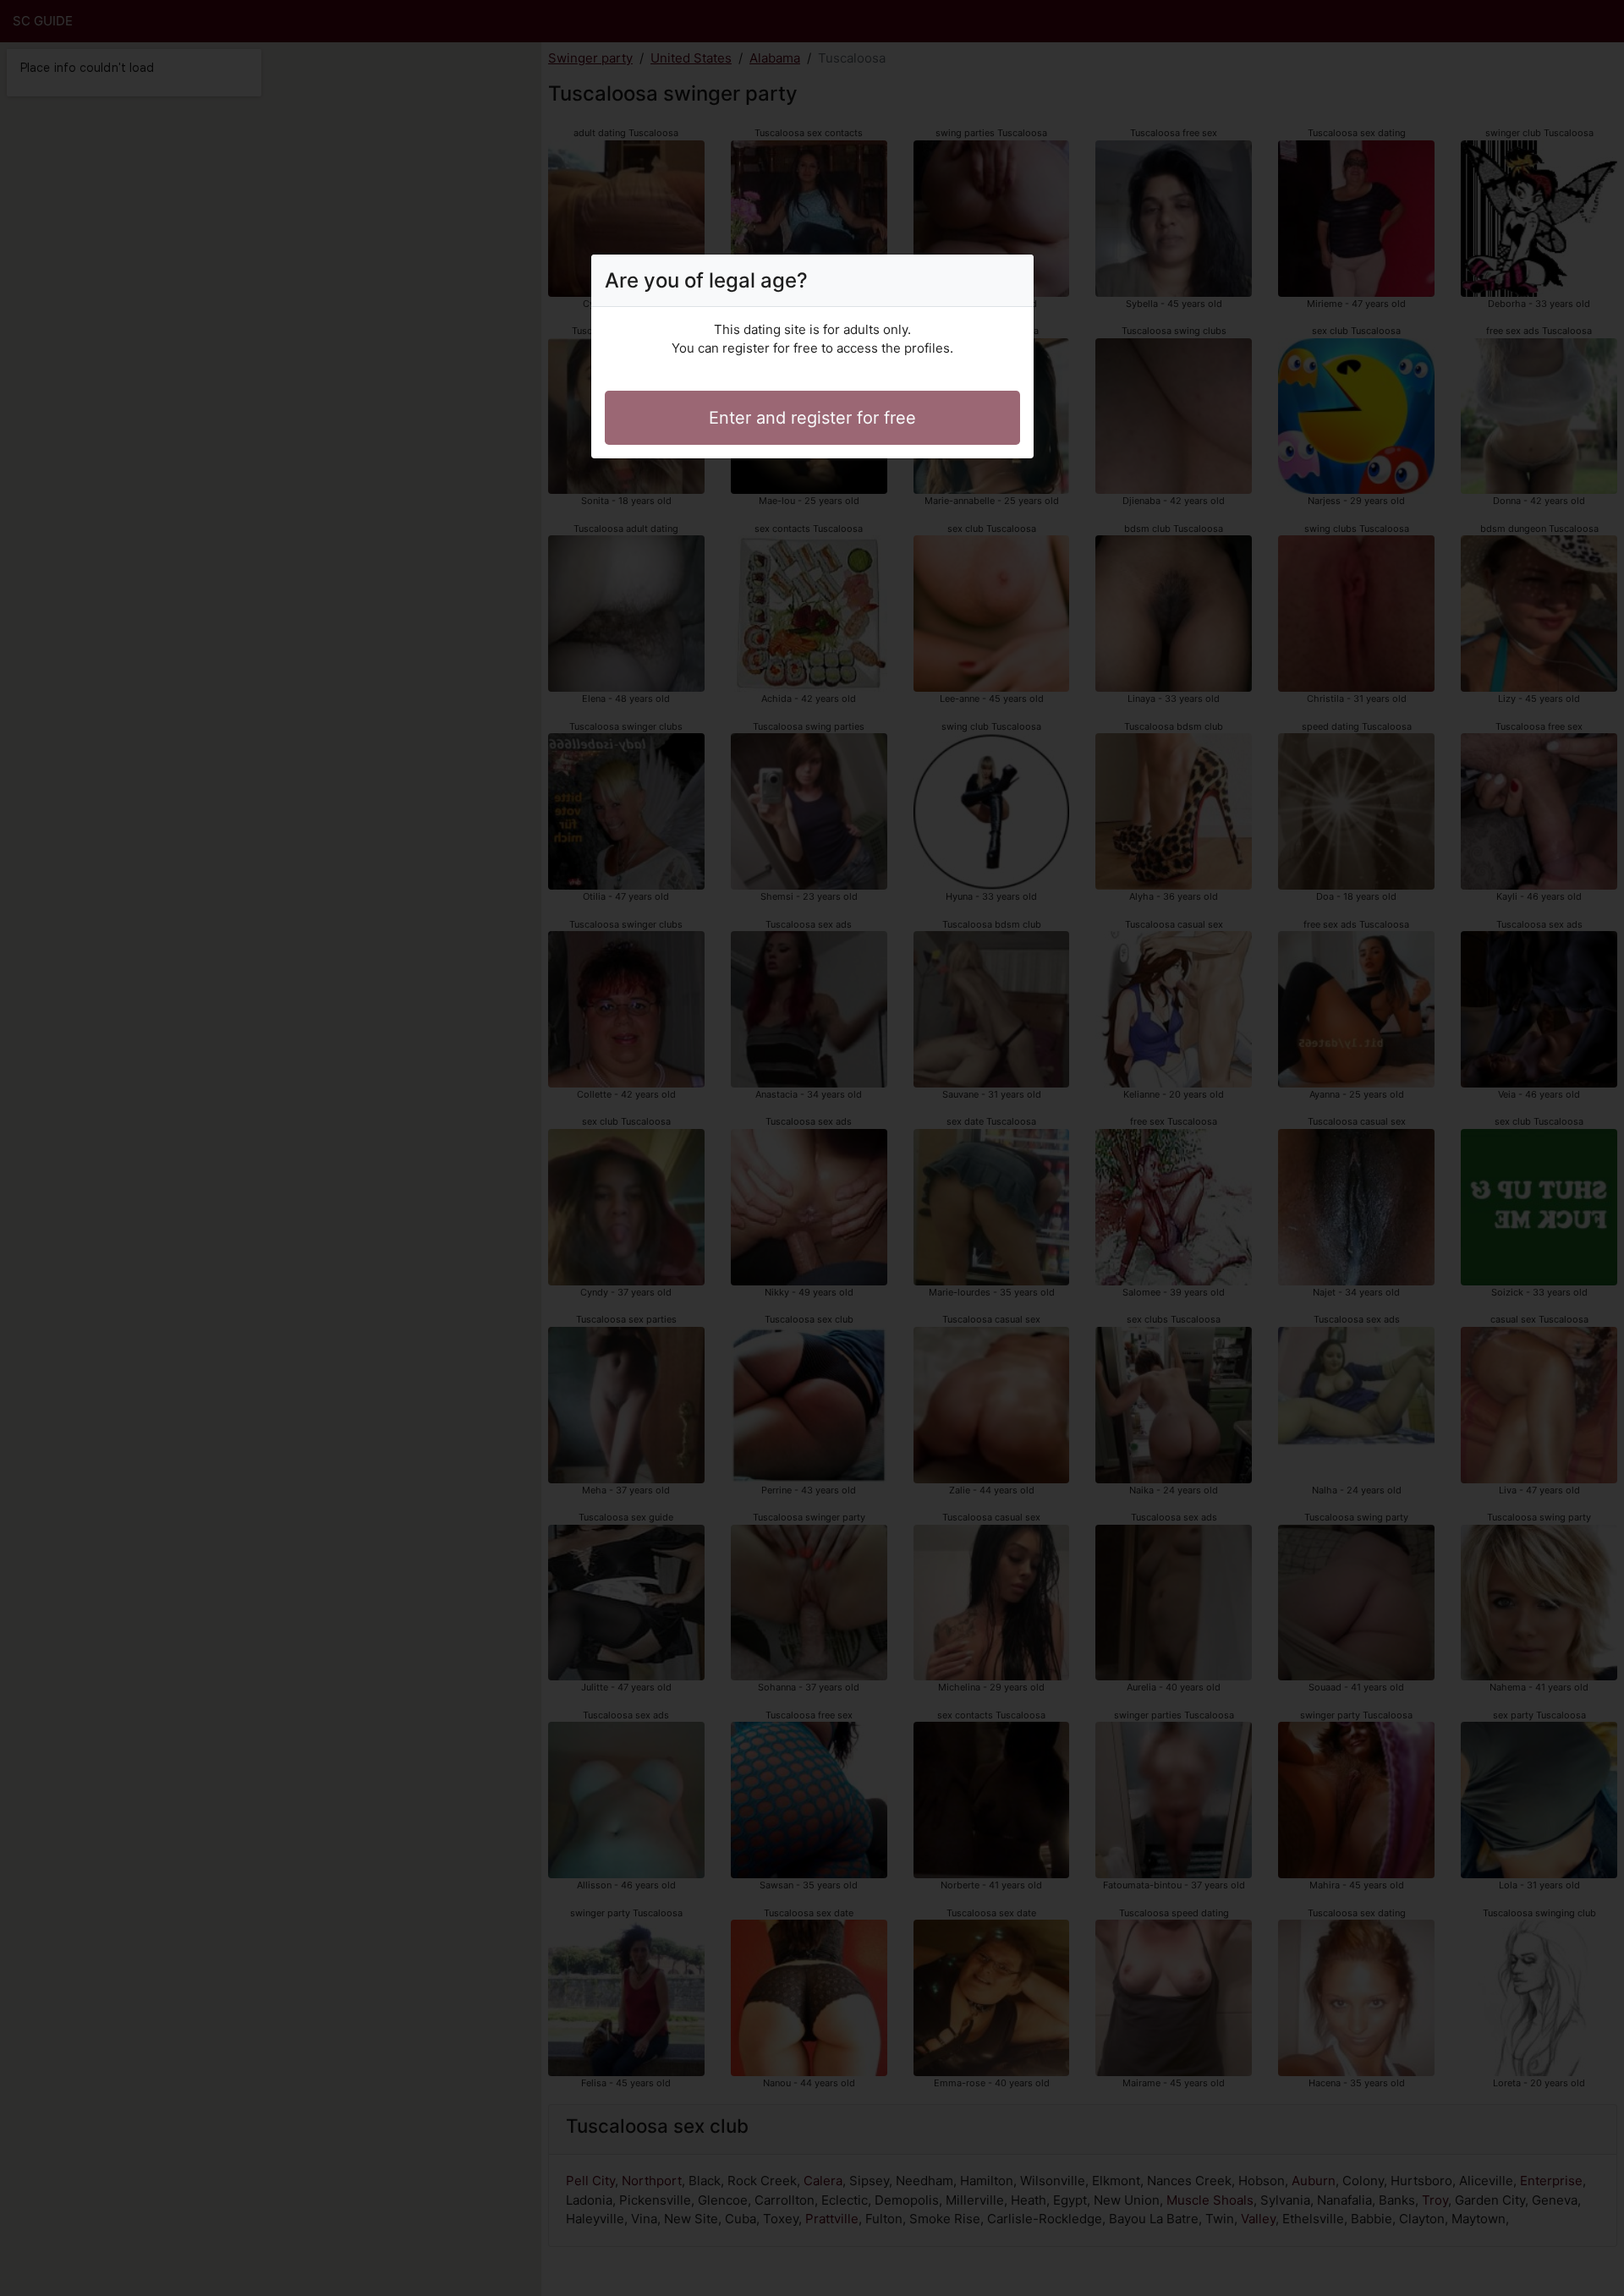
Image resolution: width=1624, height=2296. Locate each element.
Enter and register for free (812, 418)
